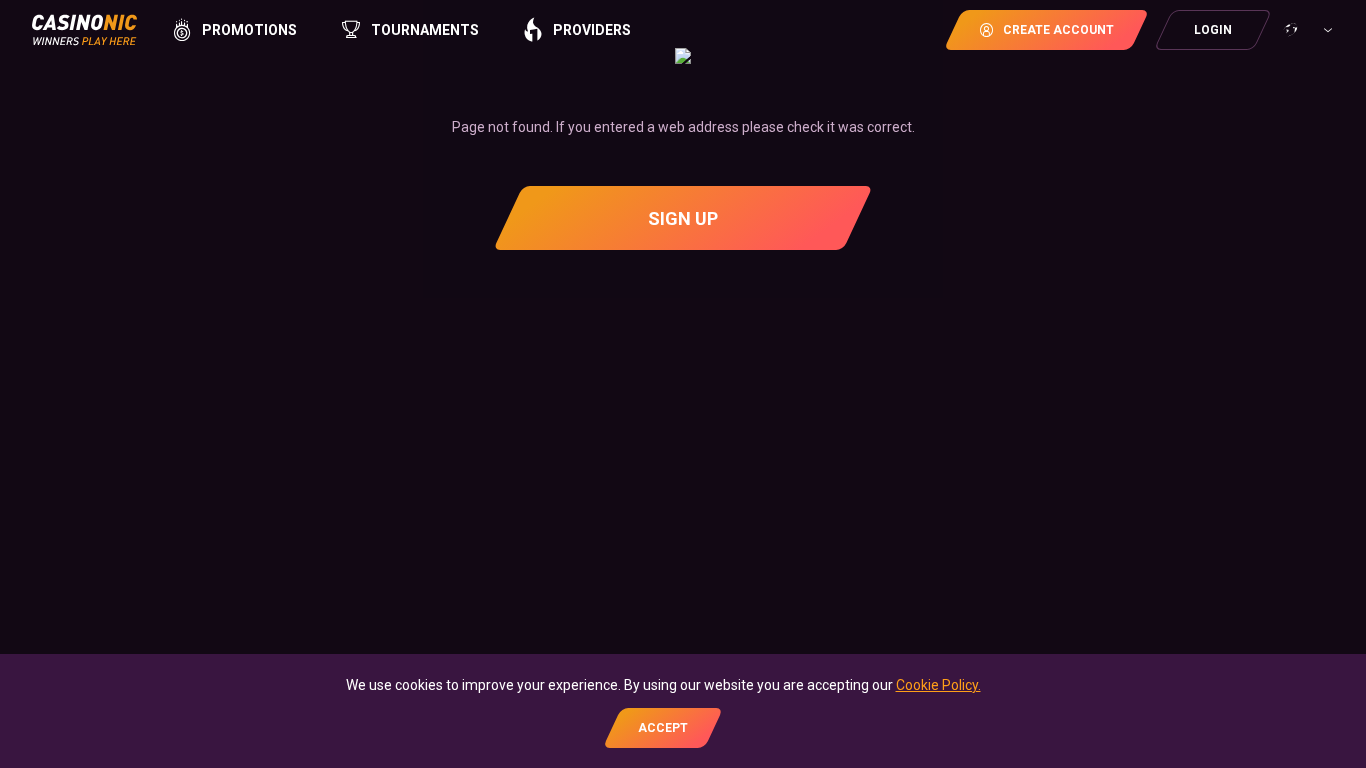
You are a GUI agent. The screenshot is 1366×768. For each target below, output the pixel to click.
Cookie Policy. (938, 685)
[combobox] (1306, 30)
